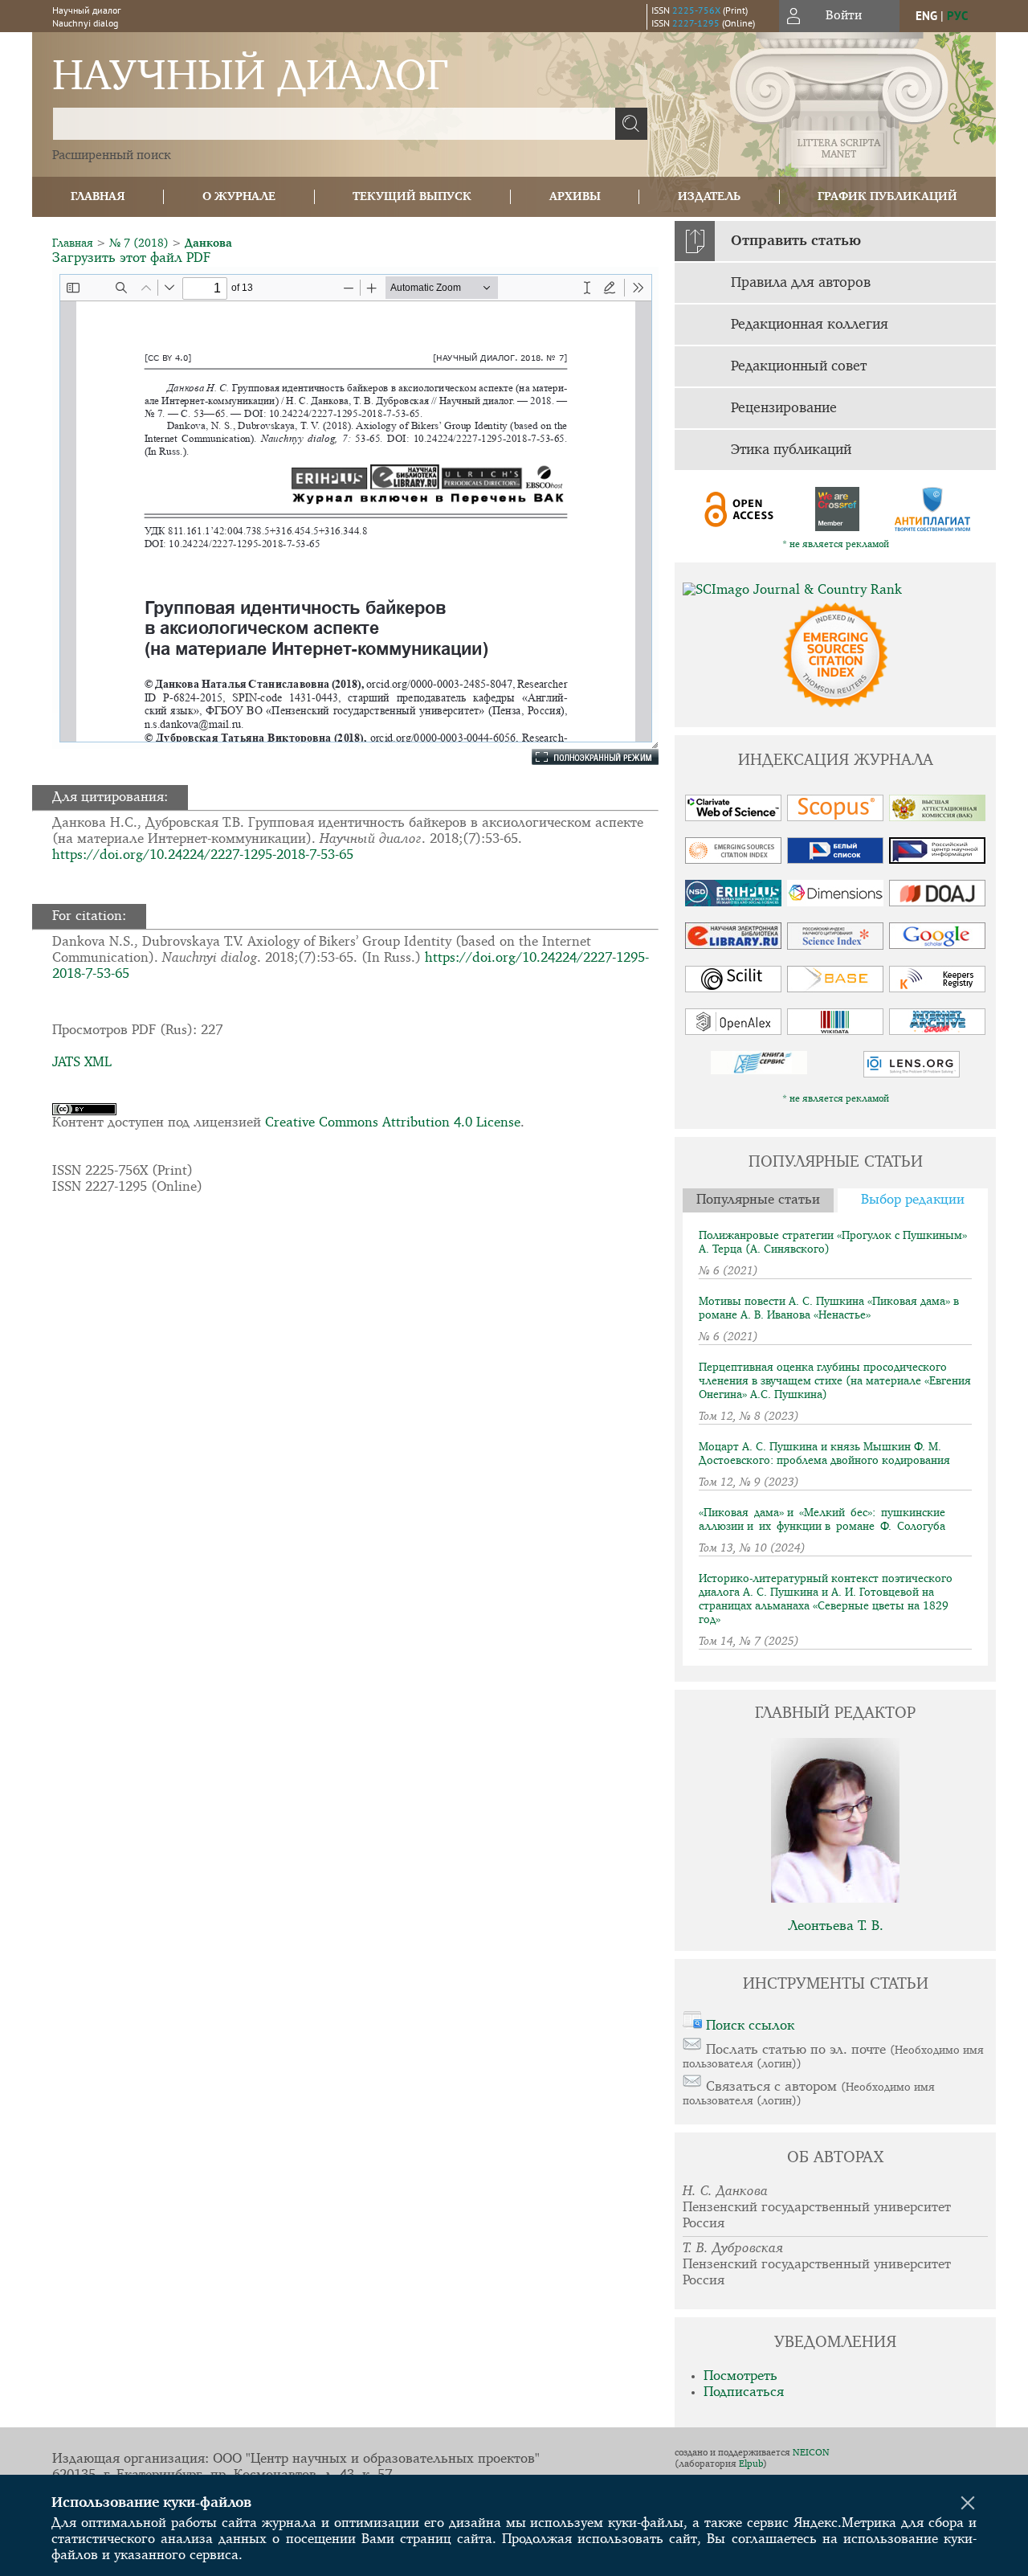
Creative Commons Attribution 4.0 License (393, 1123)
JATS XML (82, 1063)
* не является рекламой (836, 545)
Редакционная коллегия (810, 325)
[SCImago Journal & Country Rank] (835, 591)
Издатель (709, 196)
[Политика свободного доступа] (740, 509)
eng (926, 16)
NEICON (811, 2453)
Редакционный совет (799, 366)
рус (957, 16)
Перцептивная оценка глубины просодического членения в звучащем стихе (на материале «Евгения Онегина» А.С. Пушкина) (835, 1381)
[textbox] (334, 124)
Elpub (751, 2464)
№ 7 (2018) (139, 243)
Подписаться (744, 2392)
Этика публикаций (791, 450)
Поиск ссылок (750, 2026)
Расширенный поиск (112, 156)
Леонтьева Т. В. (836, 1926)
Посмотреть (740, 2376)
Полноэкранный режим (583, 757)
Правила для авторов (801, 283)
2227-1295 (696, 23)
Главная (98, 196)
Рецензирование (784, 408)
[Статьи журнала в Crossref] (836, 509)
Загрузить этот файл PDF (131, 258)
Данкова (208, 243)
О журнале (239, 196)
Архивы (575, 196)
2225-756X (696, 10)
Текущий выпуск (412, 196)
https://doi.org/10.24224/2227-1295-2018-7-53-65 (203, 855)
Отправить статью (796, 241)
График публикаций (887, 196)
